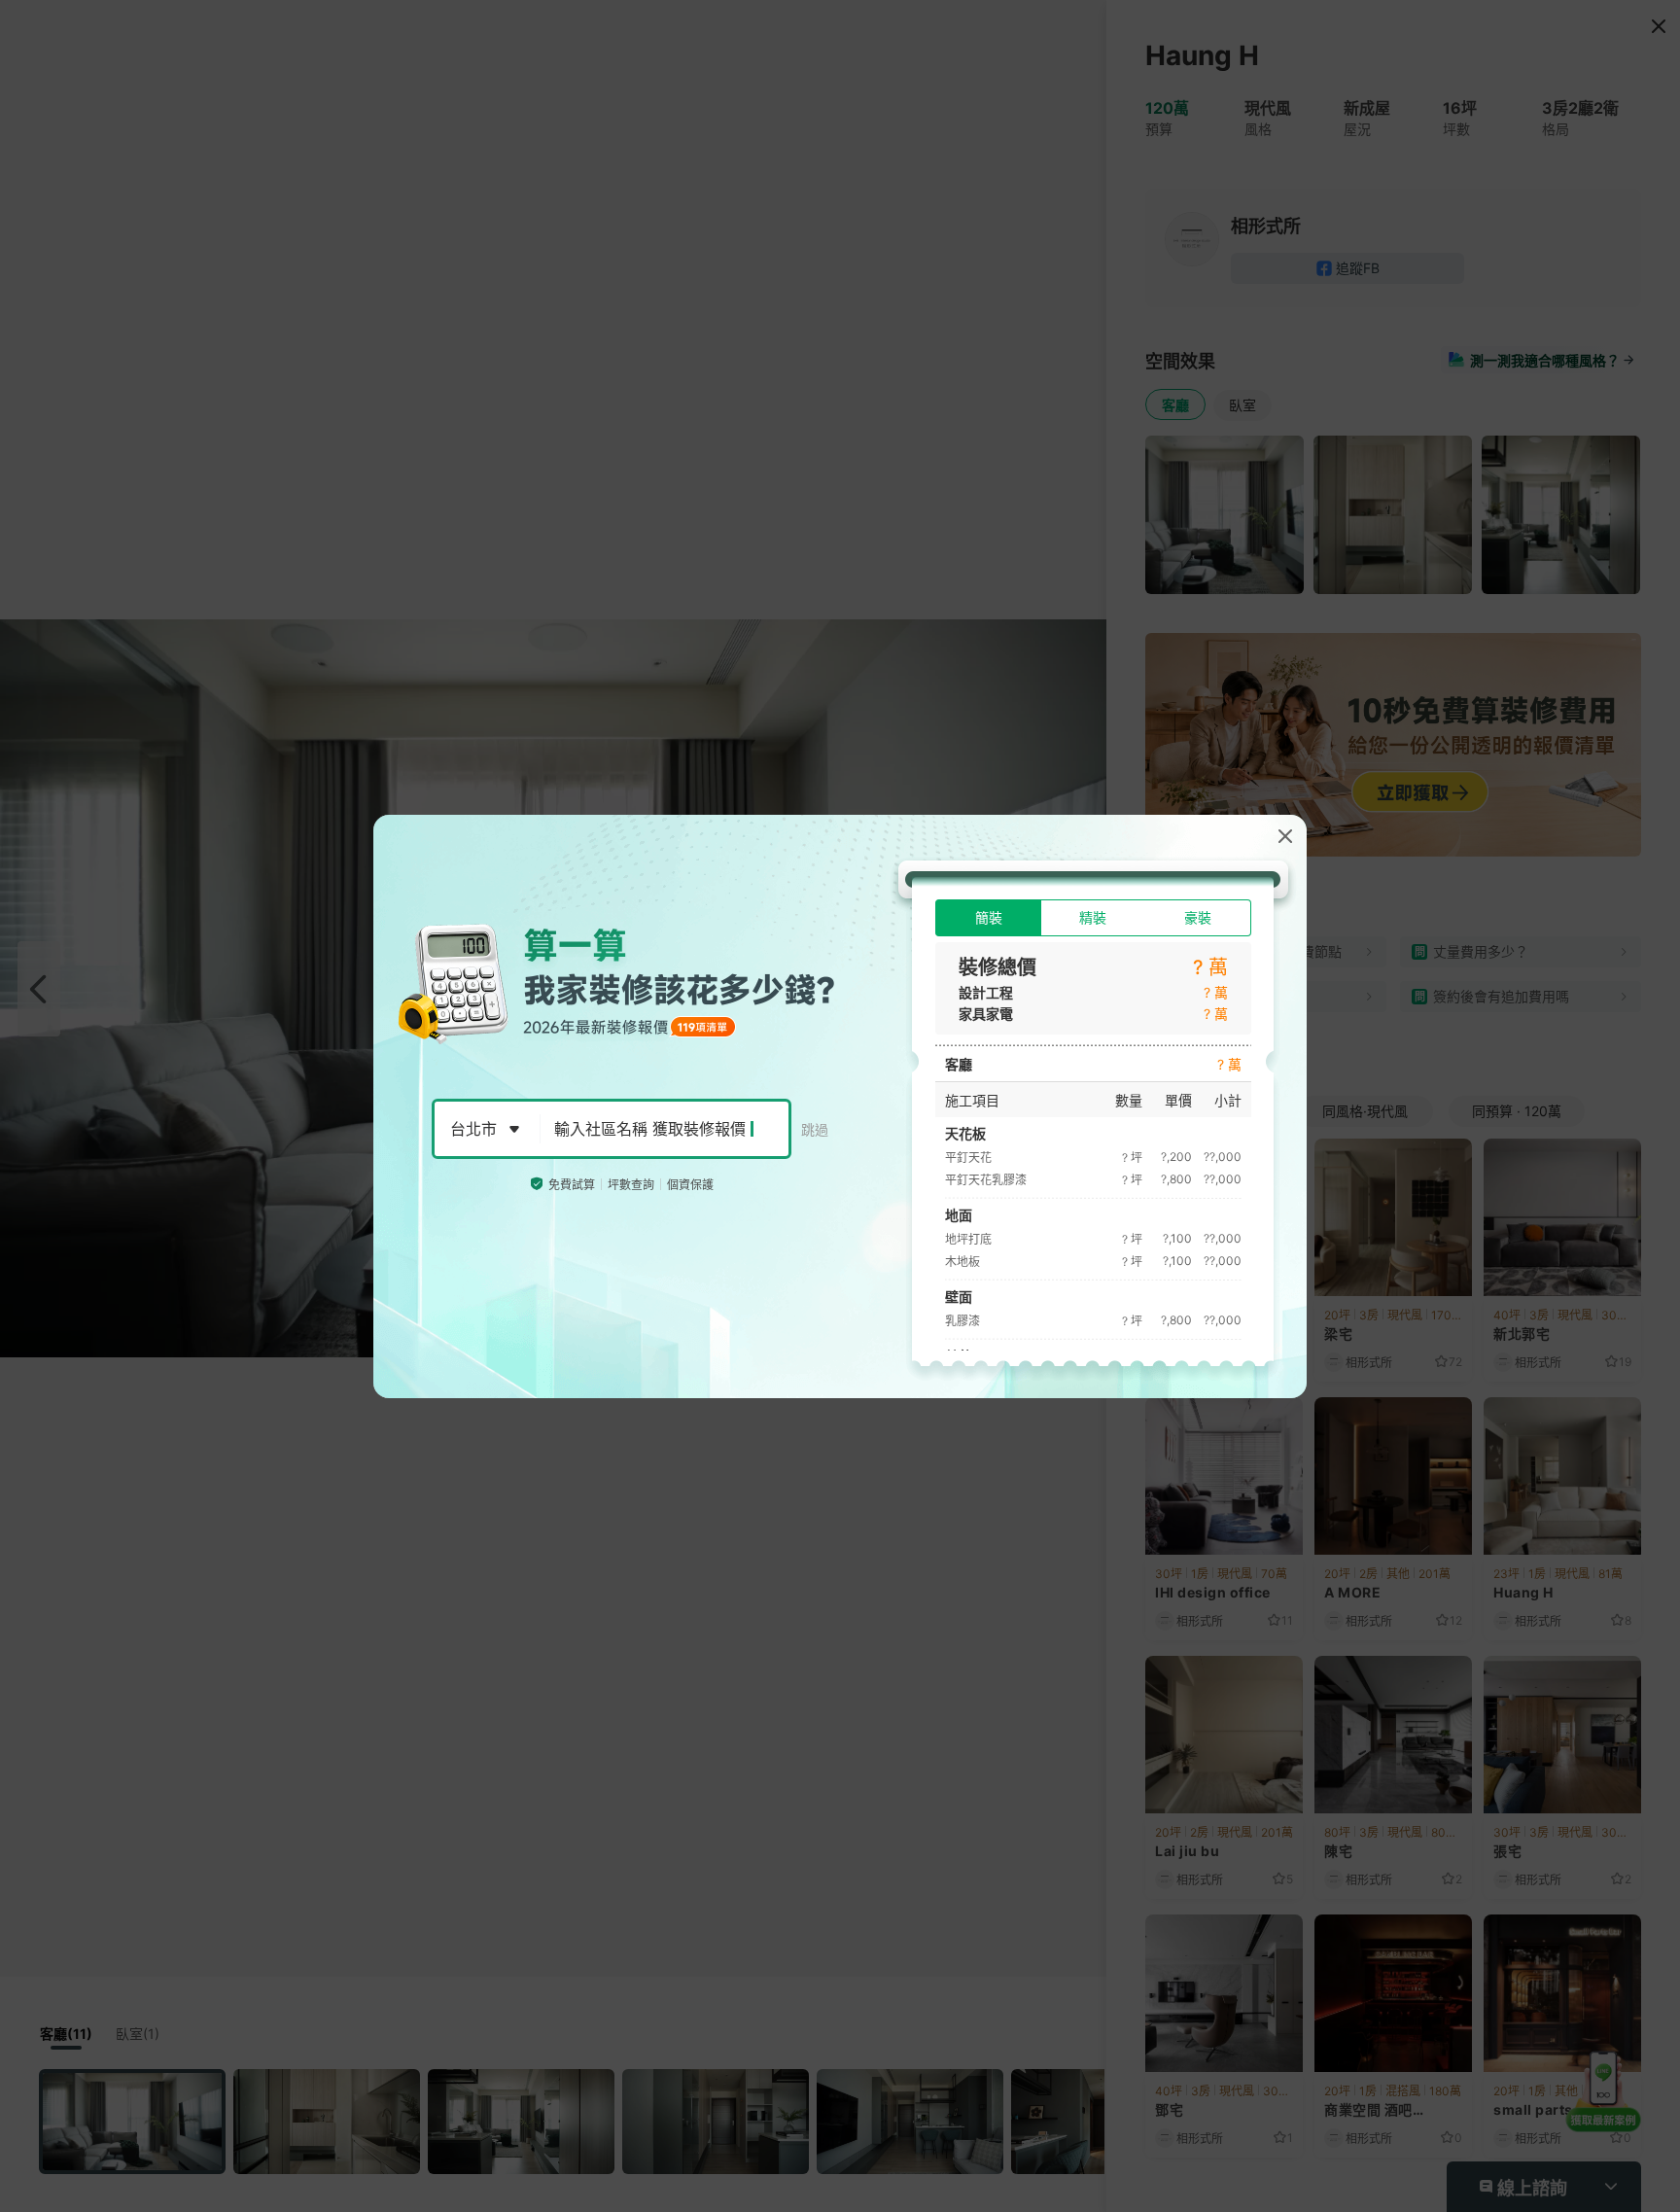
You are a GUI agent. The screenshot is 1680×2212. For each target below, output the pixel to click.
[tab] (988, 918)
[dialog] (840, 1106)
